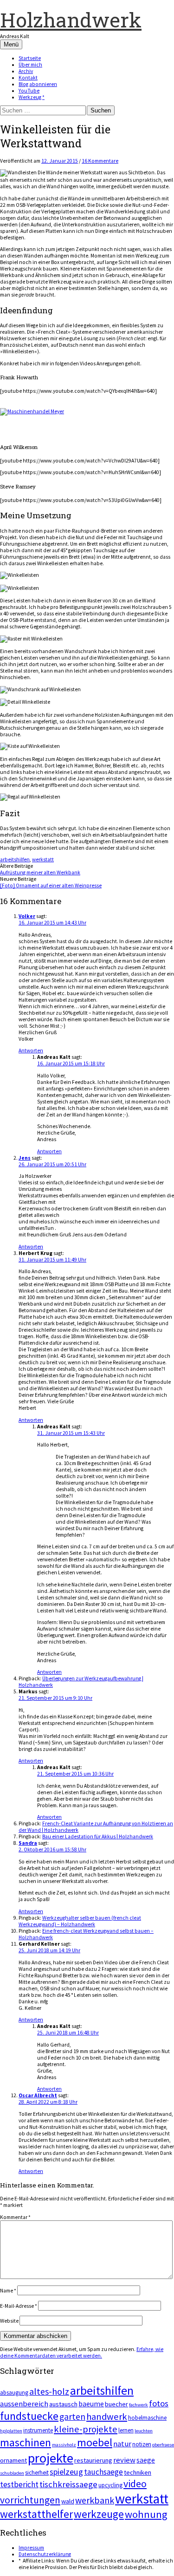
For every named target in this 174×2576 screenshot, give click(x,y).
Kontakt (28, 78)
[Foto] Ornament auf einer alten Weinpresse (51, 885)
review (124, 2460)
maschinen (26, 2442)
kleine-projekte (86, 2429)
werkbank (95, 2500)
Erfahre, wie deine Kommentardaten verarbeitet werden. (82, 2352)
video (135, 2484)
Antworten (31, 1050)
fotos (159, 2403)
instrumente (38, 2430)
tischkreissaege (68, 2484)
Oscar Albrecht (38, 2095)
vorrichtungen (30, 2500)
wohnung (146, 2514)
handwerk (107, 2417)
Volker (27, 916)
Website (9, 2321)
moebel (95, 2442)
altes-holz (49, 2391)
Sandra (28, 1843)
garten (72, 2417)
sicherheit (37, 2473)
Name (8, 2291)
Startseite (30, 58)
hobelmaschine (147, 2418)
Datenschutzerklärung (45, 2554)
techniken (138, 2472)
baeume (91, 2404)
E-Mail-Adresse (19, 2306)
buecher (116, 2404)
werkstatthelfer (36, 2514)
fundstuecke (29, 2416)
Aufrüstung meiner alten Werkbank (40, 872)
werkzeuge (99, 2514)
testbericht (19, 2484)
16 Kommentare (100, 161)
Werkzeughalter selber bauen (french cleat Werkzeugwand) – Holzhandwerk (80, 1921)
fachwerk (139, 2405)
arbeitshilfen (15, 859)
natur (122, 2444)
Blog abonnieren (38, 84)
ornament (13, 2460)
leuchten (144, 2431)
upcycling (110, 2485)
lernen (126, 2430)
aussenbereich (24, 2404)
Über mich (30, 65)
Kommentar (15, 2217)
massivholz (64, 2445)
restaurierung (93, 2460)
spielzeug (66, 2472)
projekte (51, 2458)
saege (146, 2460)
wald (68, 2501)
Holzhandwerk (71, 20)
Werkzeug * (32, 97)
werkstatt (43, 859)
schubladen (12, 2473)
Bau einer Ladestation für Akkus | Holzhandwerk (98, 1836)
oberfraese (163, 2445)
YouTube (29, 91)
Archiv (26, 71)
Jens (25, 1158)
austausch (63, 2404)
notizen (142, 2444)
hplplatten (11, 2431)
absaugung (14, 2393)
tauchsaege (103, 2472)
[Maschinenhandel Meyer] (32, 411)
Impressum (31, 2548)
